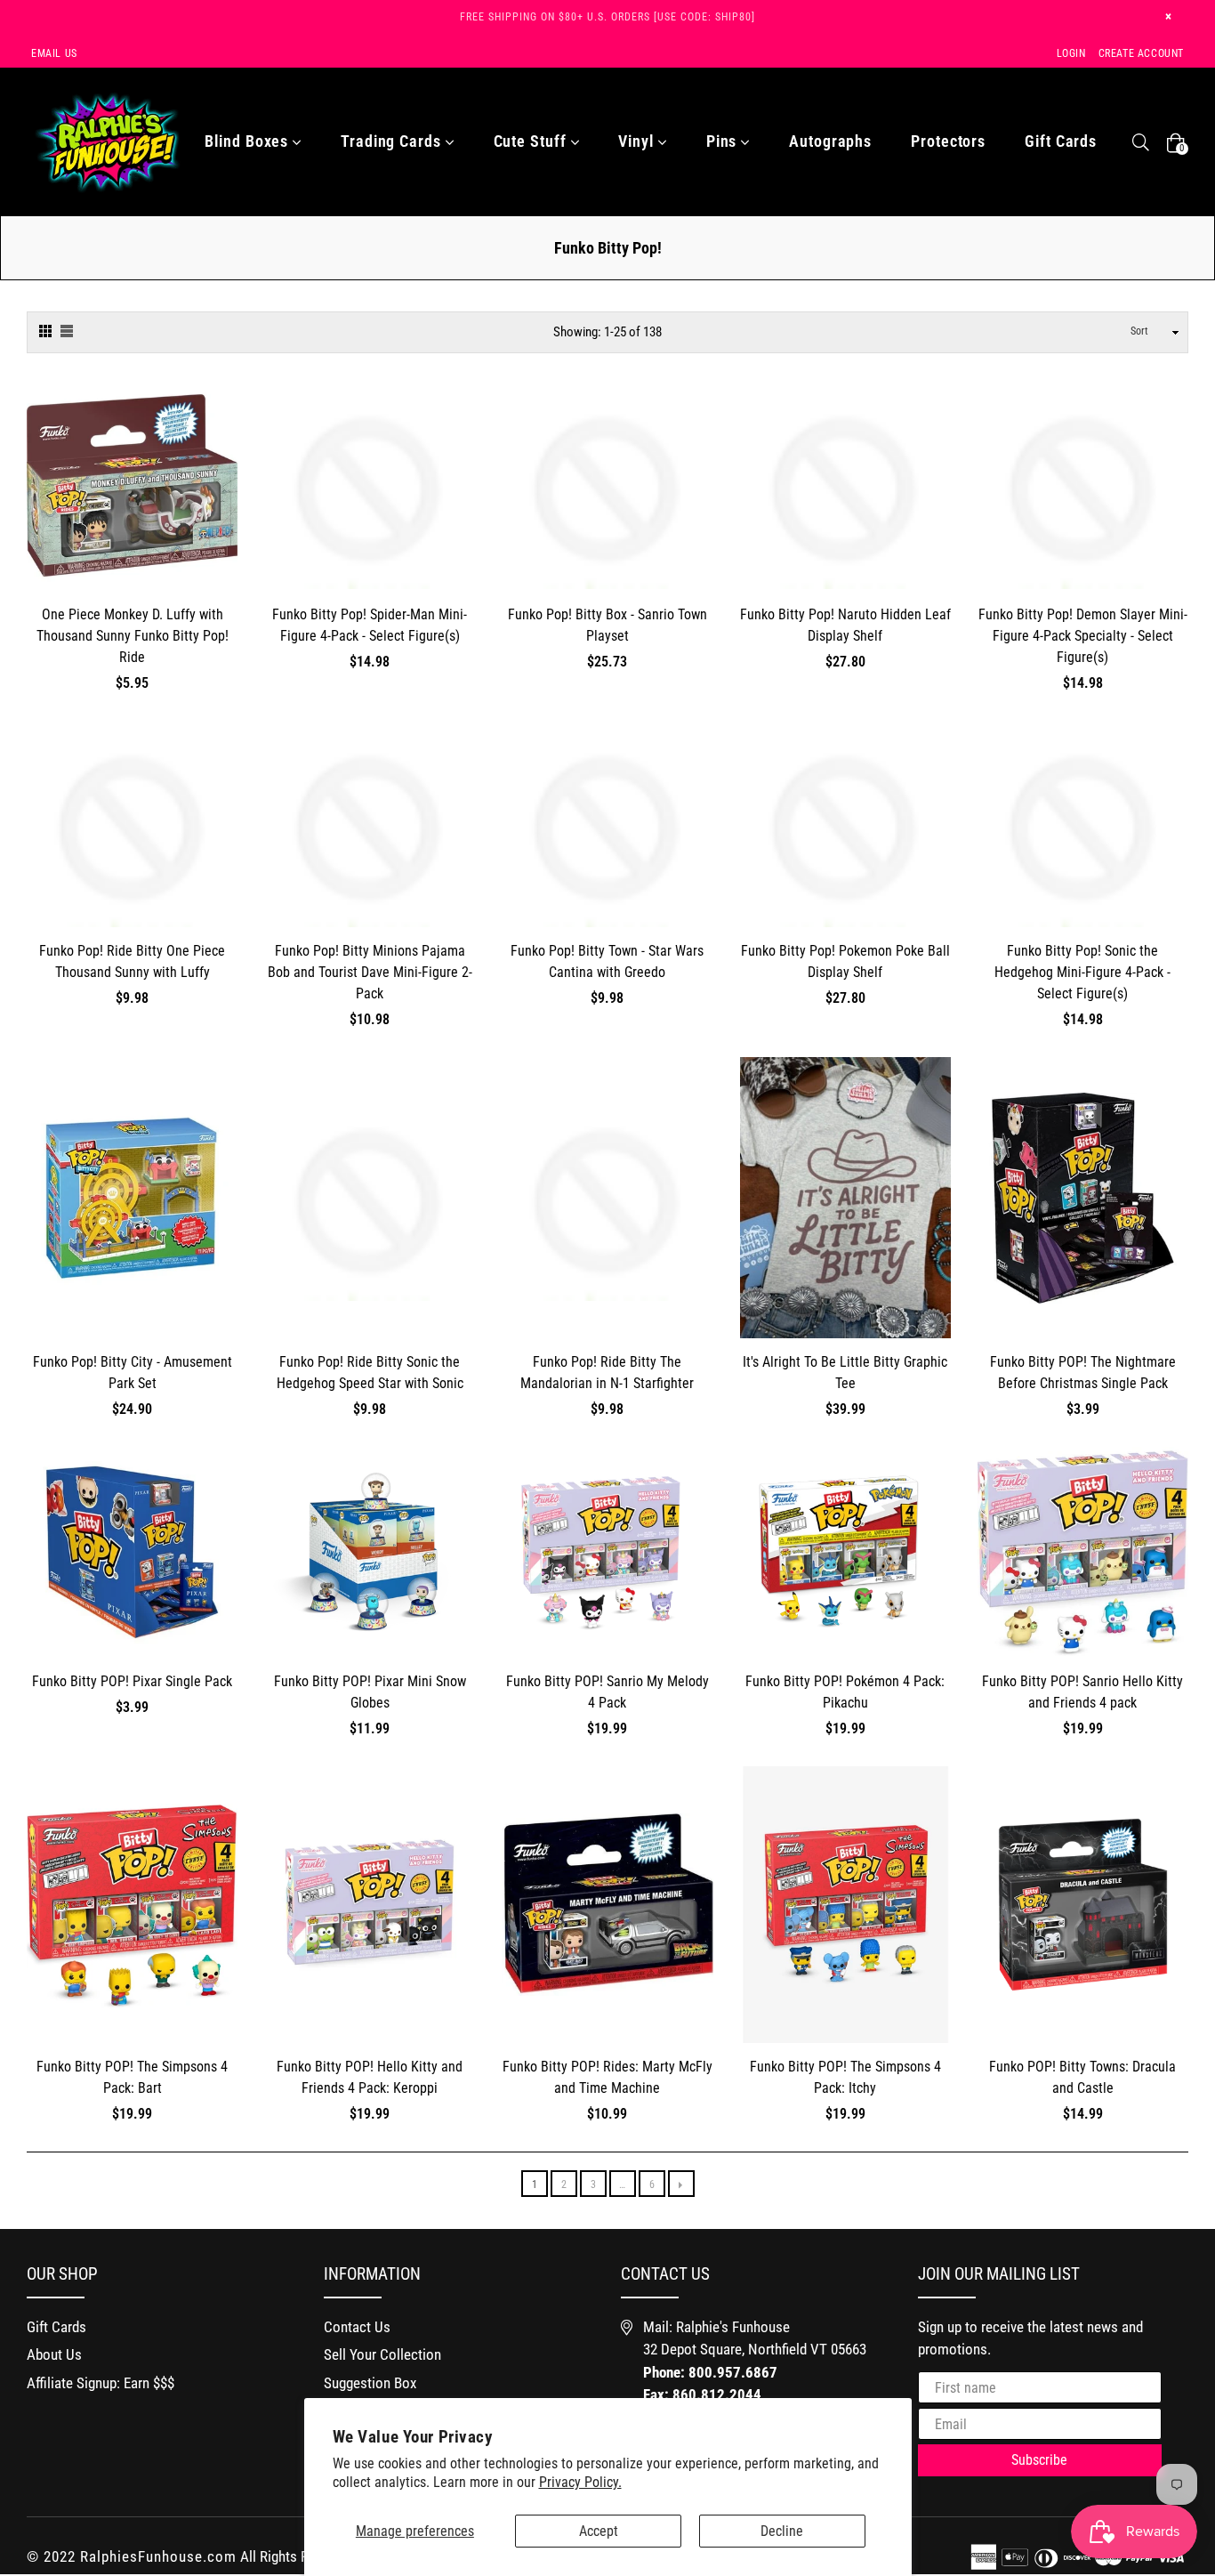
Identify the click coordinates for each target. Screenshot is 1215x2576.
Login (1071, 53)
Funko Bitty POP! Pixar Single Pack (132, 1681)
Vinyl (638, 141)
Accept (599, 2531)
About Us (54, 2354)
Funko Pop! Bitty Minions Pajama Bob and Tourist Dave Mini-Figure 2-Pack (370, 972)
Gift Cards (1061, 141)
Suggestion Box (370, 2383)
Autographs (830, 141)
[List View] (67, 329)
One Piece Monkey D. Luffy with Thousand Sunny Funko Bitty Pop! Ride (133, 636)
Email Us (54, 53)
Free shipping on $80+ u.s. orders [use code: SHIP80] (607, 17)
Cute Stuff (532, 141)
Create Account (1141, 53)
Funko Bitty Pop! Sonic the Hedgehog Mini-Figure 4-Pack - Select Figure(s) (1082, 972)
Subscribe (1039, 2460)
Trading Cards (393, 141)
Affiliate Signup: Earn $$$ (101, 2383)
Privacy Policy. (580, 2482)
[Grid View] (45, 329)
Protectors (948, 141)
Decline (782, 2531)
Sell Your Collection (382, 2354)
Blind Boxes (249, 141)
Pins (724, 141)
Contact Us (357, 2327)
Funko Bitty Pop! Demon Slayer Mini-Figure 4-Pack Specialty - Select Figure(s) (1083, 636)
